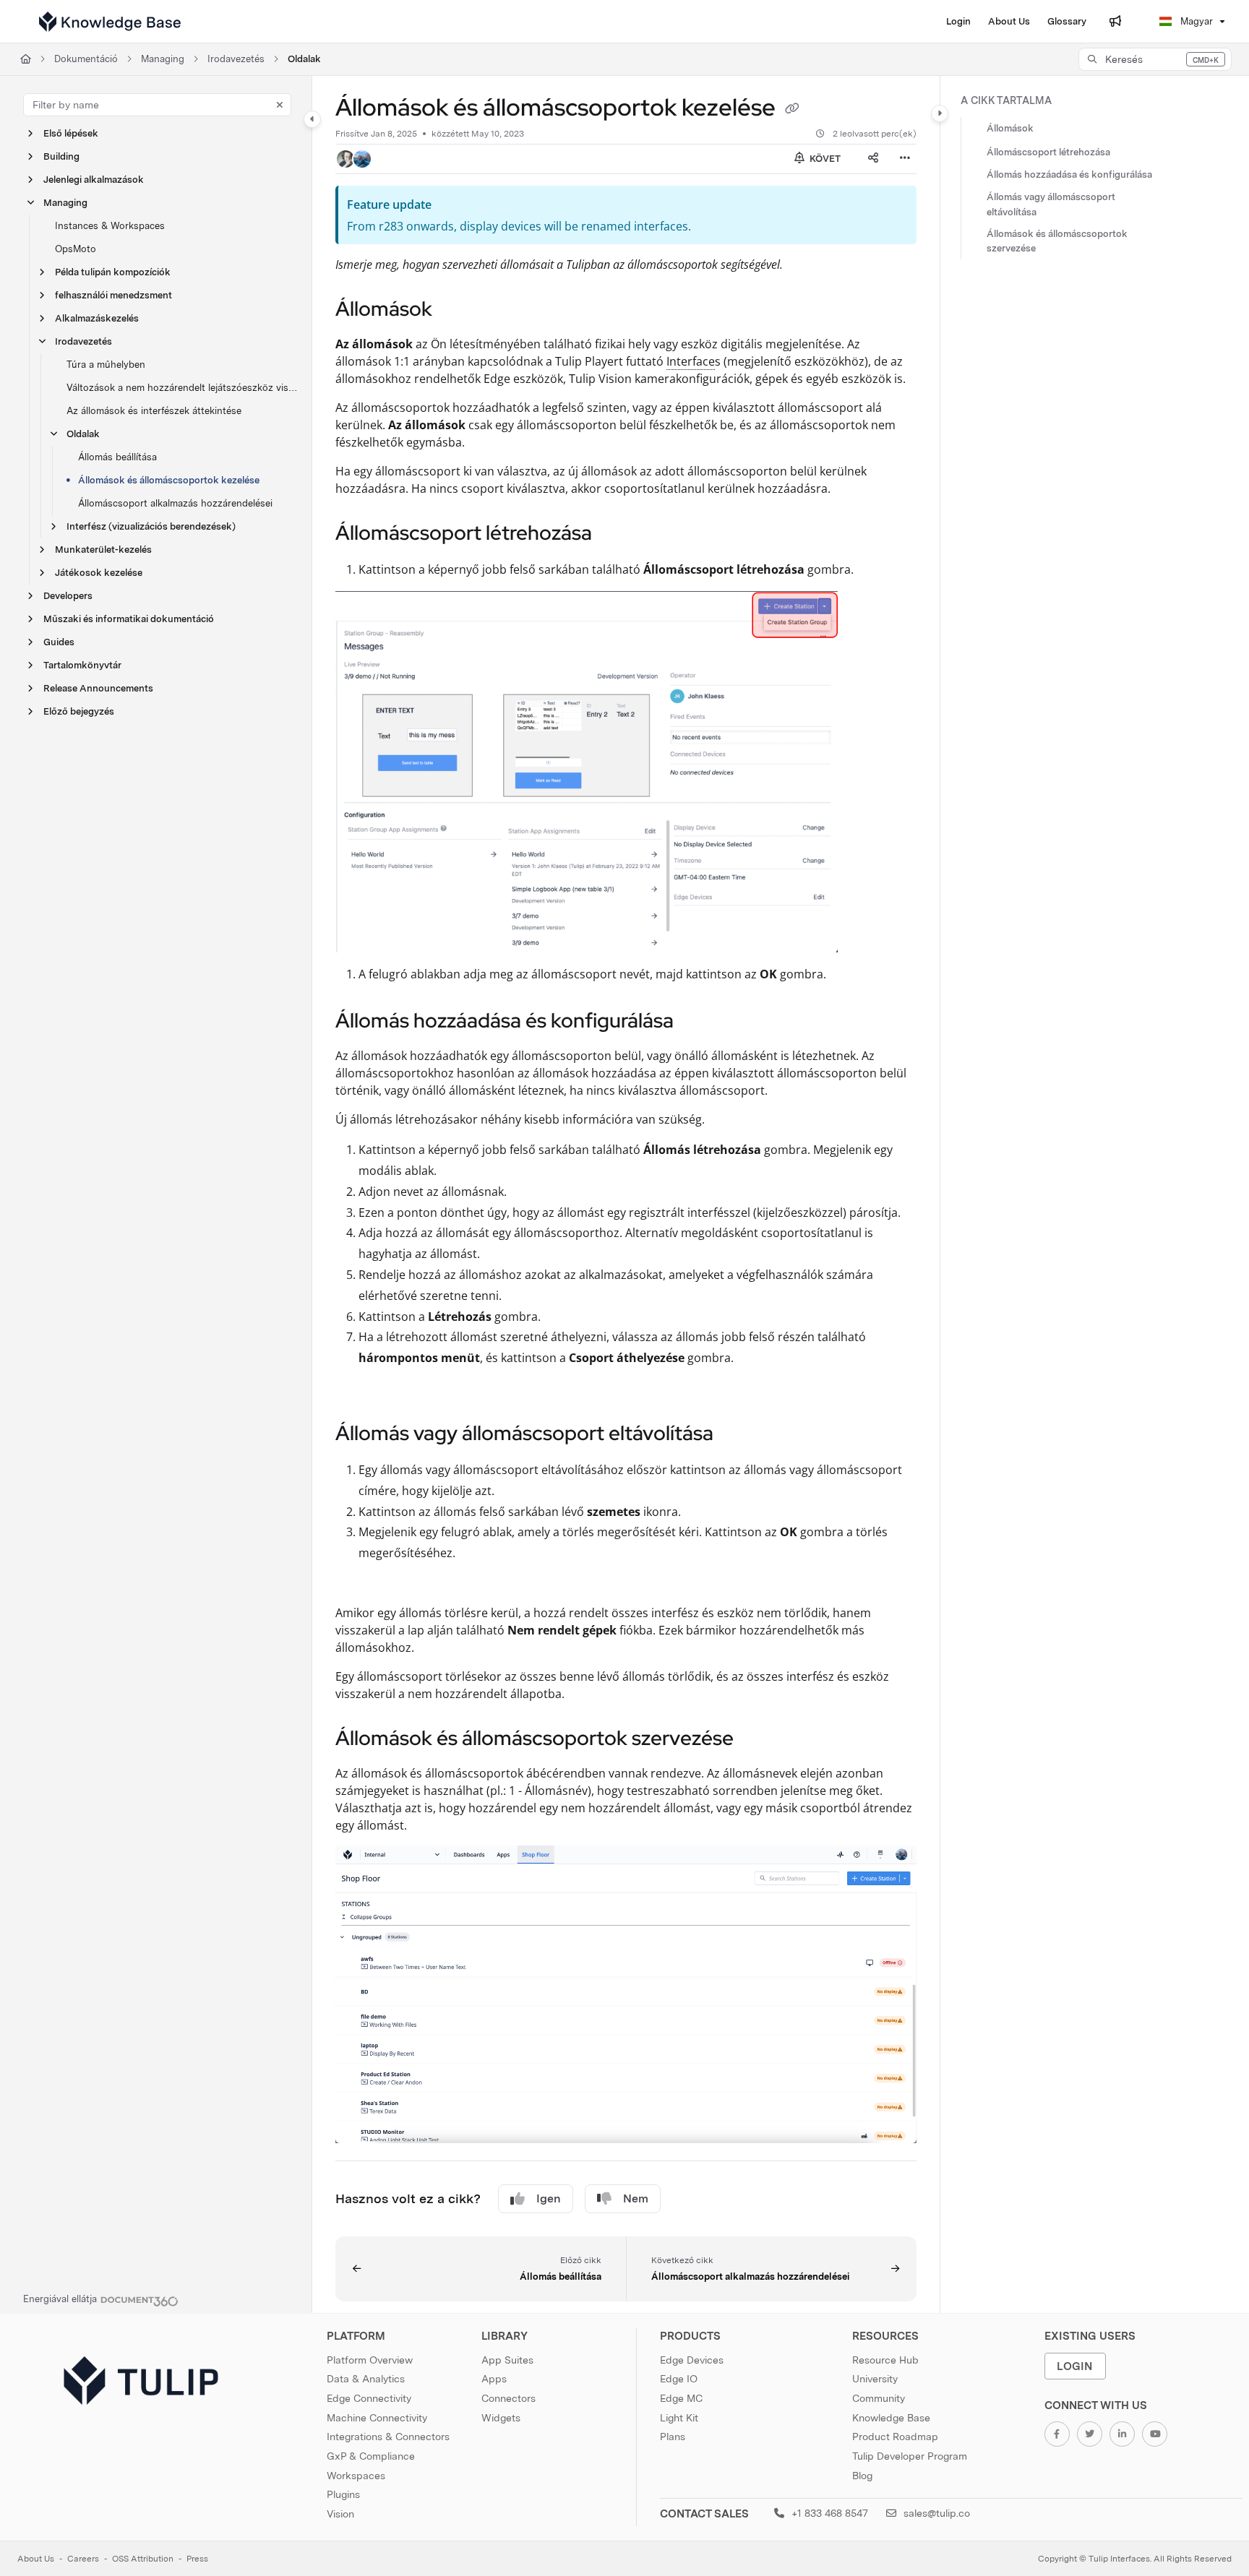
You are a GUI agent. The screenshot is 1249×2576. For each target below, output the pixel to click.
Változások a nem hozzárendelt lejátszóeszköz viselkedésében (182, 388)
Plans (673, 2437)
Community (879, 2398)
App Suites (507, 2360)
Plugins (343, 2494)
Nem (636, 2198)
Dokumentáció (86, 59)
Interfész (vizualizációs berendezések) (151, 526)
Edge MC (681, 2398)
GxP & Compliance (371, 2456)
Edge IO (679, 2379)
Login (1075, 2366)
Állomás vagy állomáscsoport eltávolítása (1051, 205)
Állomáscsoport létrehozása (1048, 152)
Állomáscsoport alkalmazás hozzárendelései (175, 503)
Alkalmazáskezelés (97, 318)
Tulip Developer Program (910, 2456)
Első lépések (71, 133)
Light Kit (679, 2418)
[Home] (110, 22)
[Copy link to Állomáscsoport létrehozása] (615, 534)
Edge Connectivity (369, 2398)
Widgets (501, 2418)
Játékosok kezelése (99, 573)
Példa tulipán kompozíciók (113, 272)
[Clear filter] (280, 105)
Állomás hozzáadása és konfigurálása (1069, 175)
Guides (59, 642)
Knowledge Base (891, 2418)
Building (61, 156)
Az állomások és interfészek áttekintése (154, 411)
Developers (68, 596)
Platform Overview (370, 2360)
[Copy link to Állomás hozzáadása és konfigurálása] (697, 1022)
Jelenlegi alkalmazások (94, 180)
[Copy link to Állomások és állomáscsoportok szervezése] (757, 1740)
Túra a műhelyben (106, 365)
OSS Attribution (143, 2559)
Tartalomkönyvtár (82, 665)
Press (197, 2559)
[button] (1155, 59)
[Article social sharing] (873, 159)
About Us (36, 2559)
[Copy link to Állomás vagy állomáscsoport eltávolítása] (737, 1435)
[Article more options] (905, 159)
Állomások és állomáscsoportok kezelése (169, 480)
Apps (494, 2379)
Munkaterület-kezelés (103, 550)
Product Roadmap (895, 2437)
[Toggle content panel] (940, 113)
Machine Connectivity (377, 2418)
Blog (862, 2476)
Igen (549, 2198)
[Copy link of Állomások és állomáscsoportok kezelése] (792, 110)
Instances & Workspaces (110, 226)
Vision (340, 2514)
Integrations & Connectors (388, 2437)
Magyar (1195, 21)
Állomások (1010, 129)
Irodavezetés (236, 59)
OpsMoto (76, 249)
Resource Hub (885, 2360)
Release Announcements (98, 688)
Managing (163, 59)
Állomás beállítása (117, 457)
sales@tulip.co (935, 2513)
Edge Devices (692, 2360)
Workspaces (356, 2476)
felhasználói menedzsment (113, 295)
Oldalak (304, 59)
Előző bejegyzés (79, 711)
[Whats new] (1115, 22)
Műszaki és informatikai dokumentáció (129, 619)
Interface (691, 361)
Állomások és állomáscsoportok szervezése (1057, 241)
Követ (824, 159)
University (875, 2379)
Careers (83, 2559)
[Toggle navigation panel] (312, 119)
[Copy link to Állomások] (455, 310)
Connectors (508, 2398)
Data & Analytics (366, 2379)
